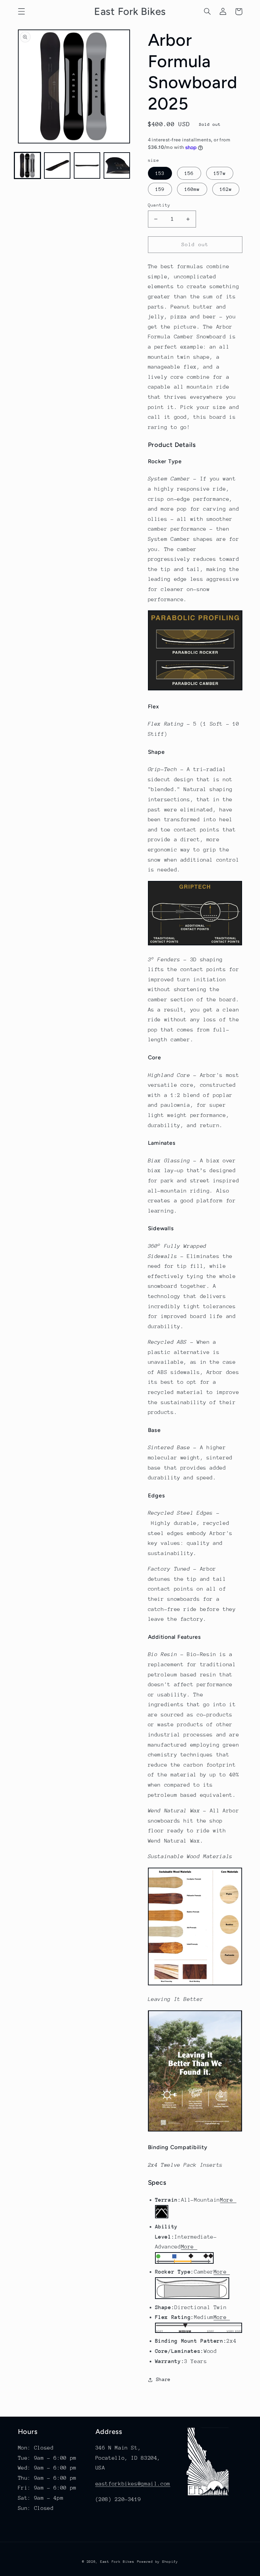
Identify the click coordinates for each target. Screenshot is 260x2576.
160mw (192, 189)
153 (160, 173)
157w (220, 173)
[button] (21, 12)
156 (189, 173)
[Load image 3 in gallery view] (87, 165)
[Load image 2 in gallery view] (57, 165)
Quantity (159, 205)
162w (226, 189)
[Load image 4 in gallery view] (117, 165)
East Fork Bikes (117, 2562)
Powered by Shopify (158, 2562)
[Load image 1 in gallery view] (27, 165)
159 (160, 189)
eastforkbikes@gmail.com (133, 2484)
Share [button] (163, 2379)
